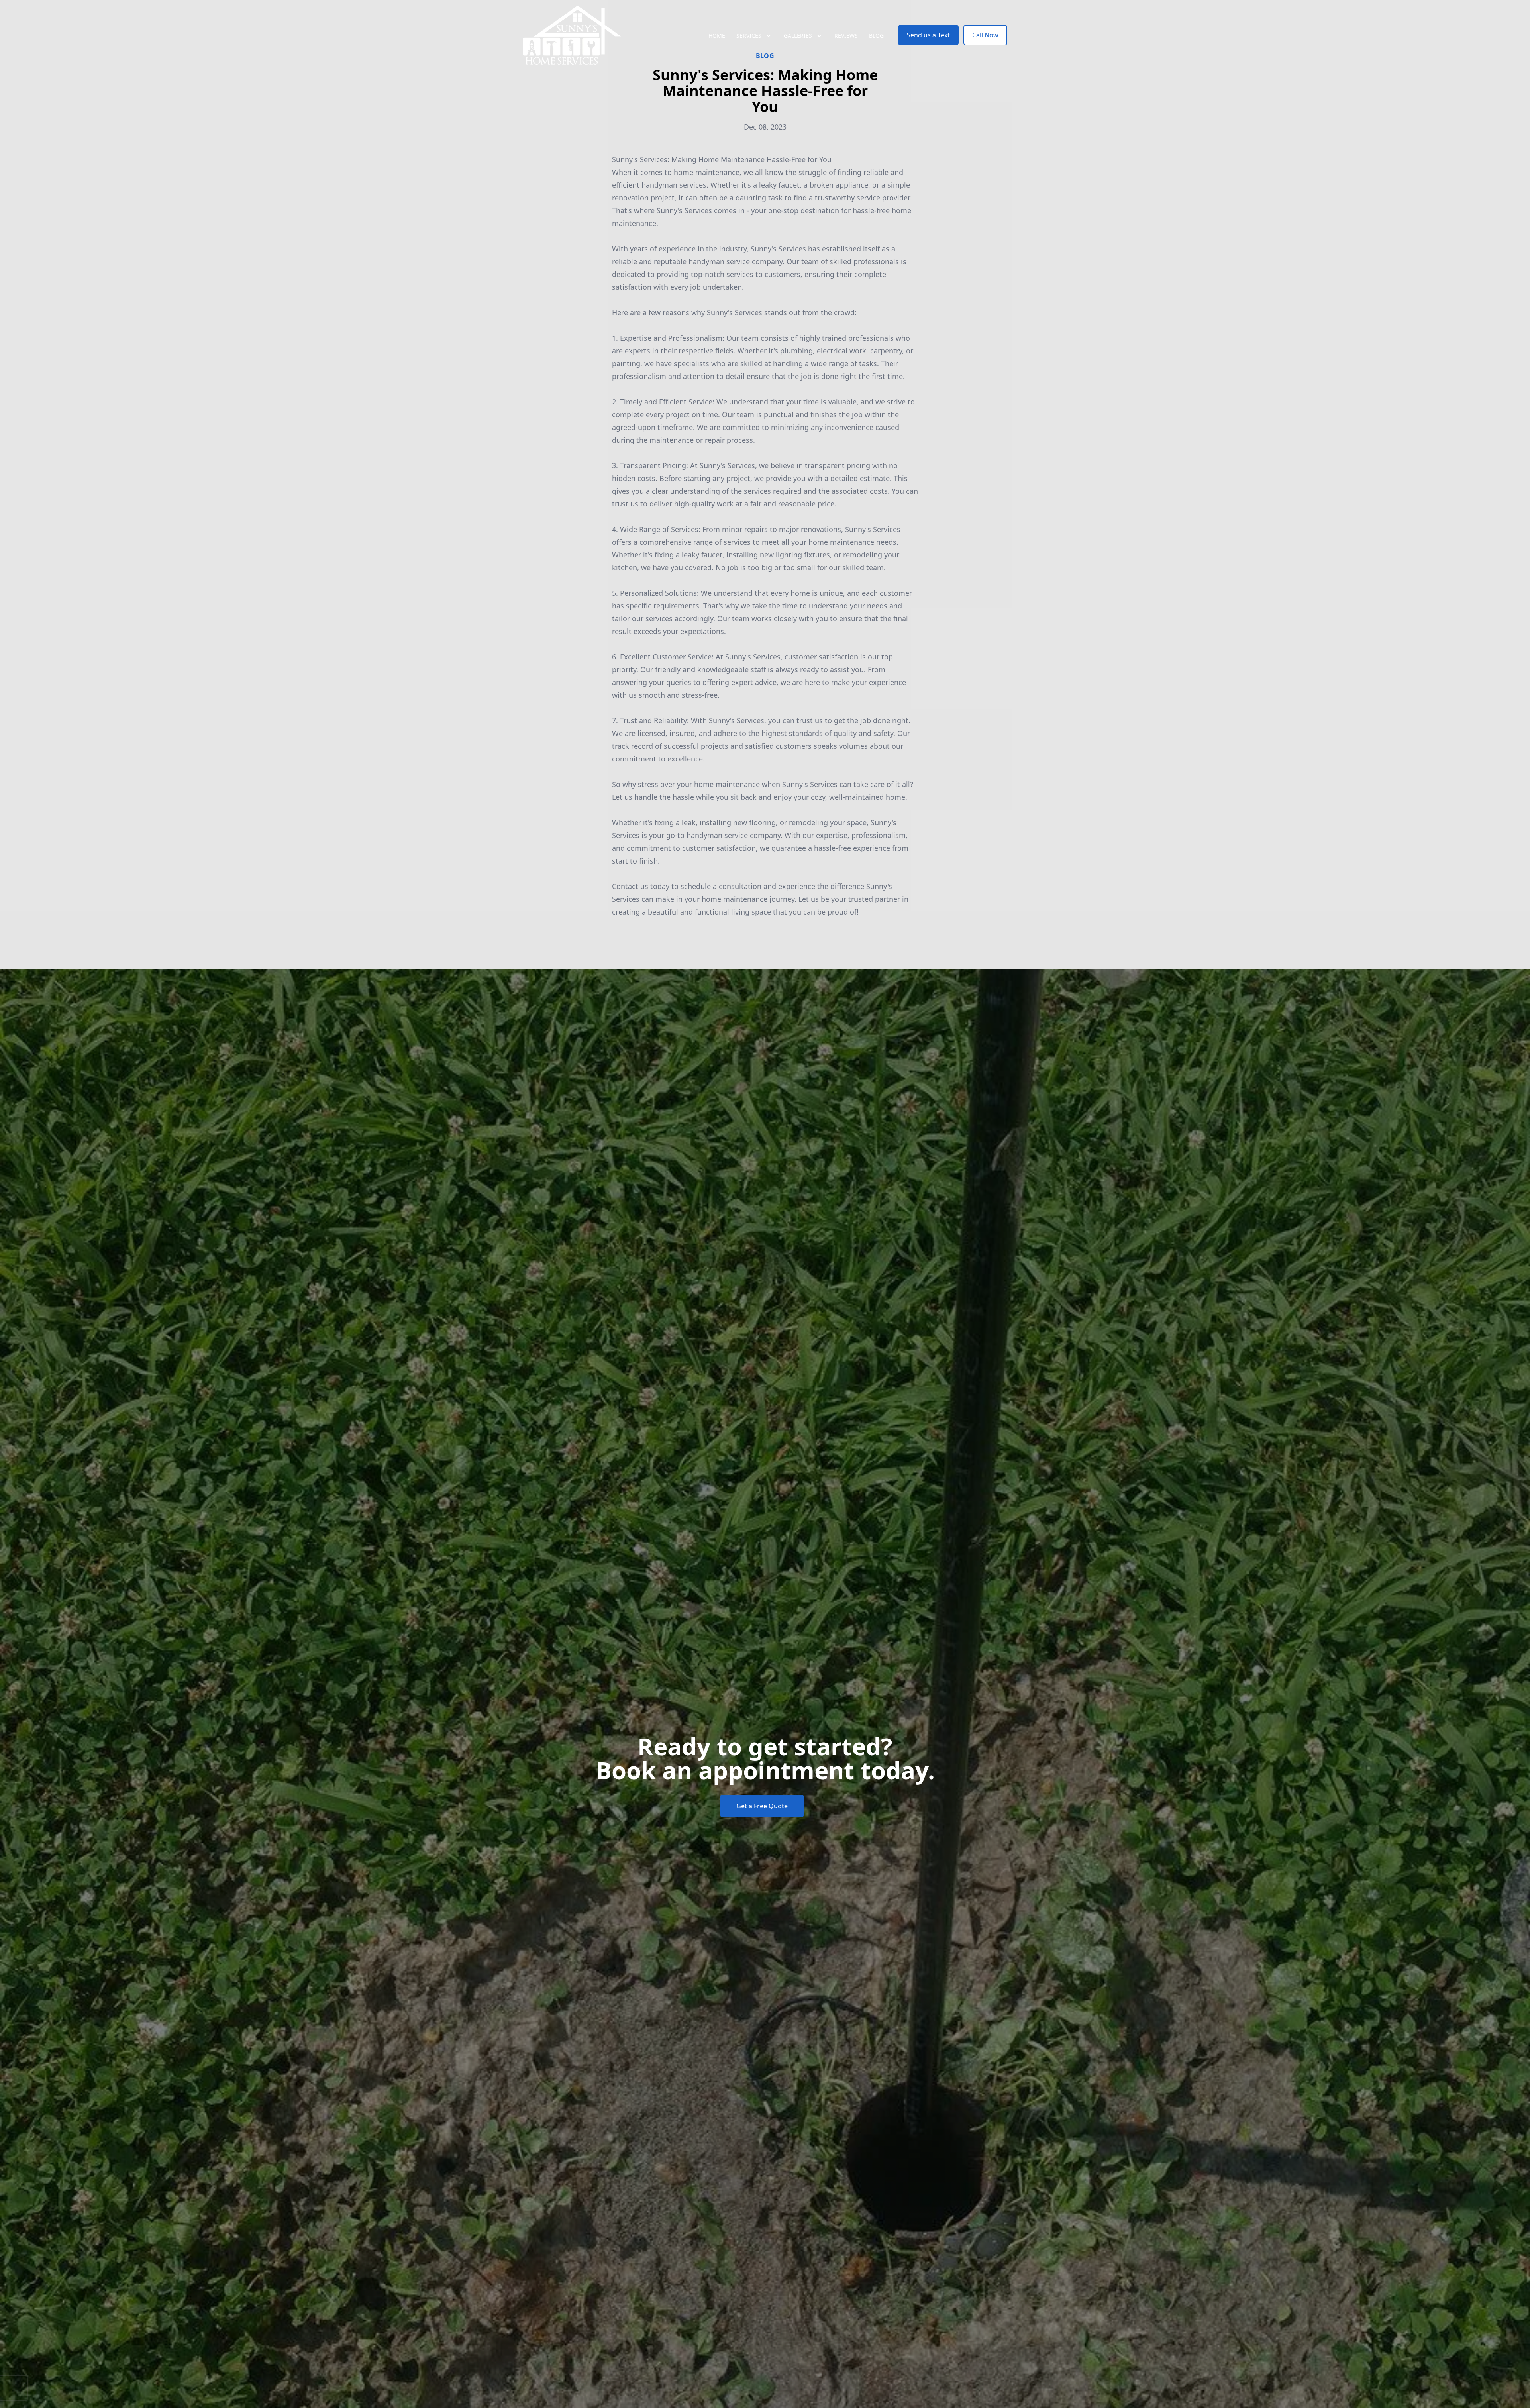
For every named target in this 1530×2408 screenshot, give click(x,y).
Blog (876, 36)
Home (717, 36)
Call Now (985, 35)
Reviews (846, 36)
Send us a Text (928, 35)
